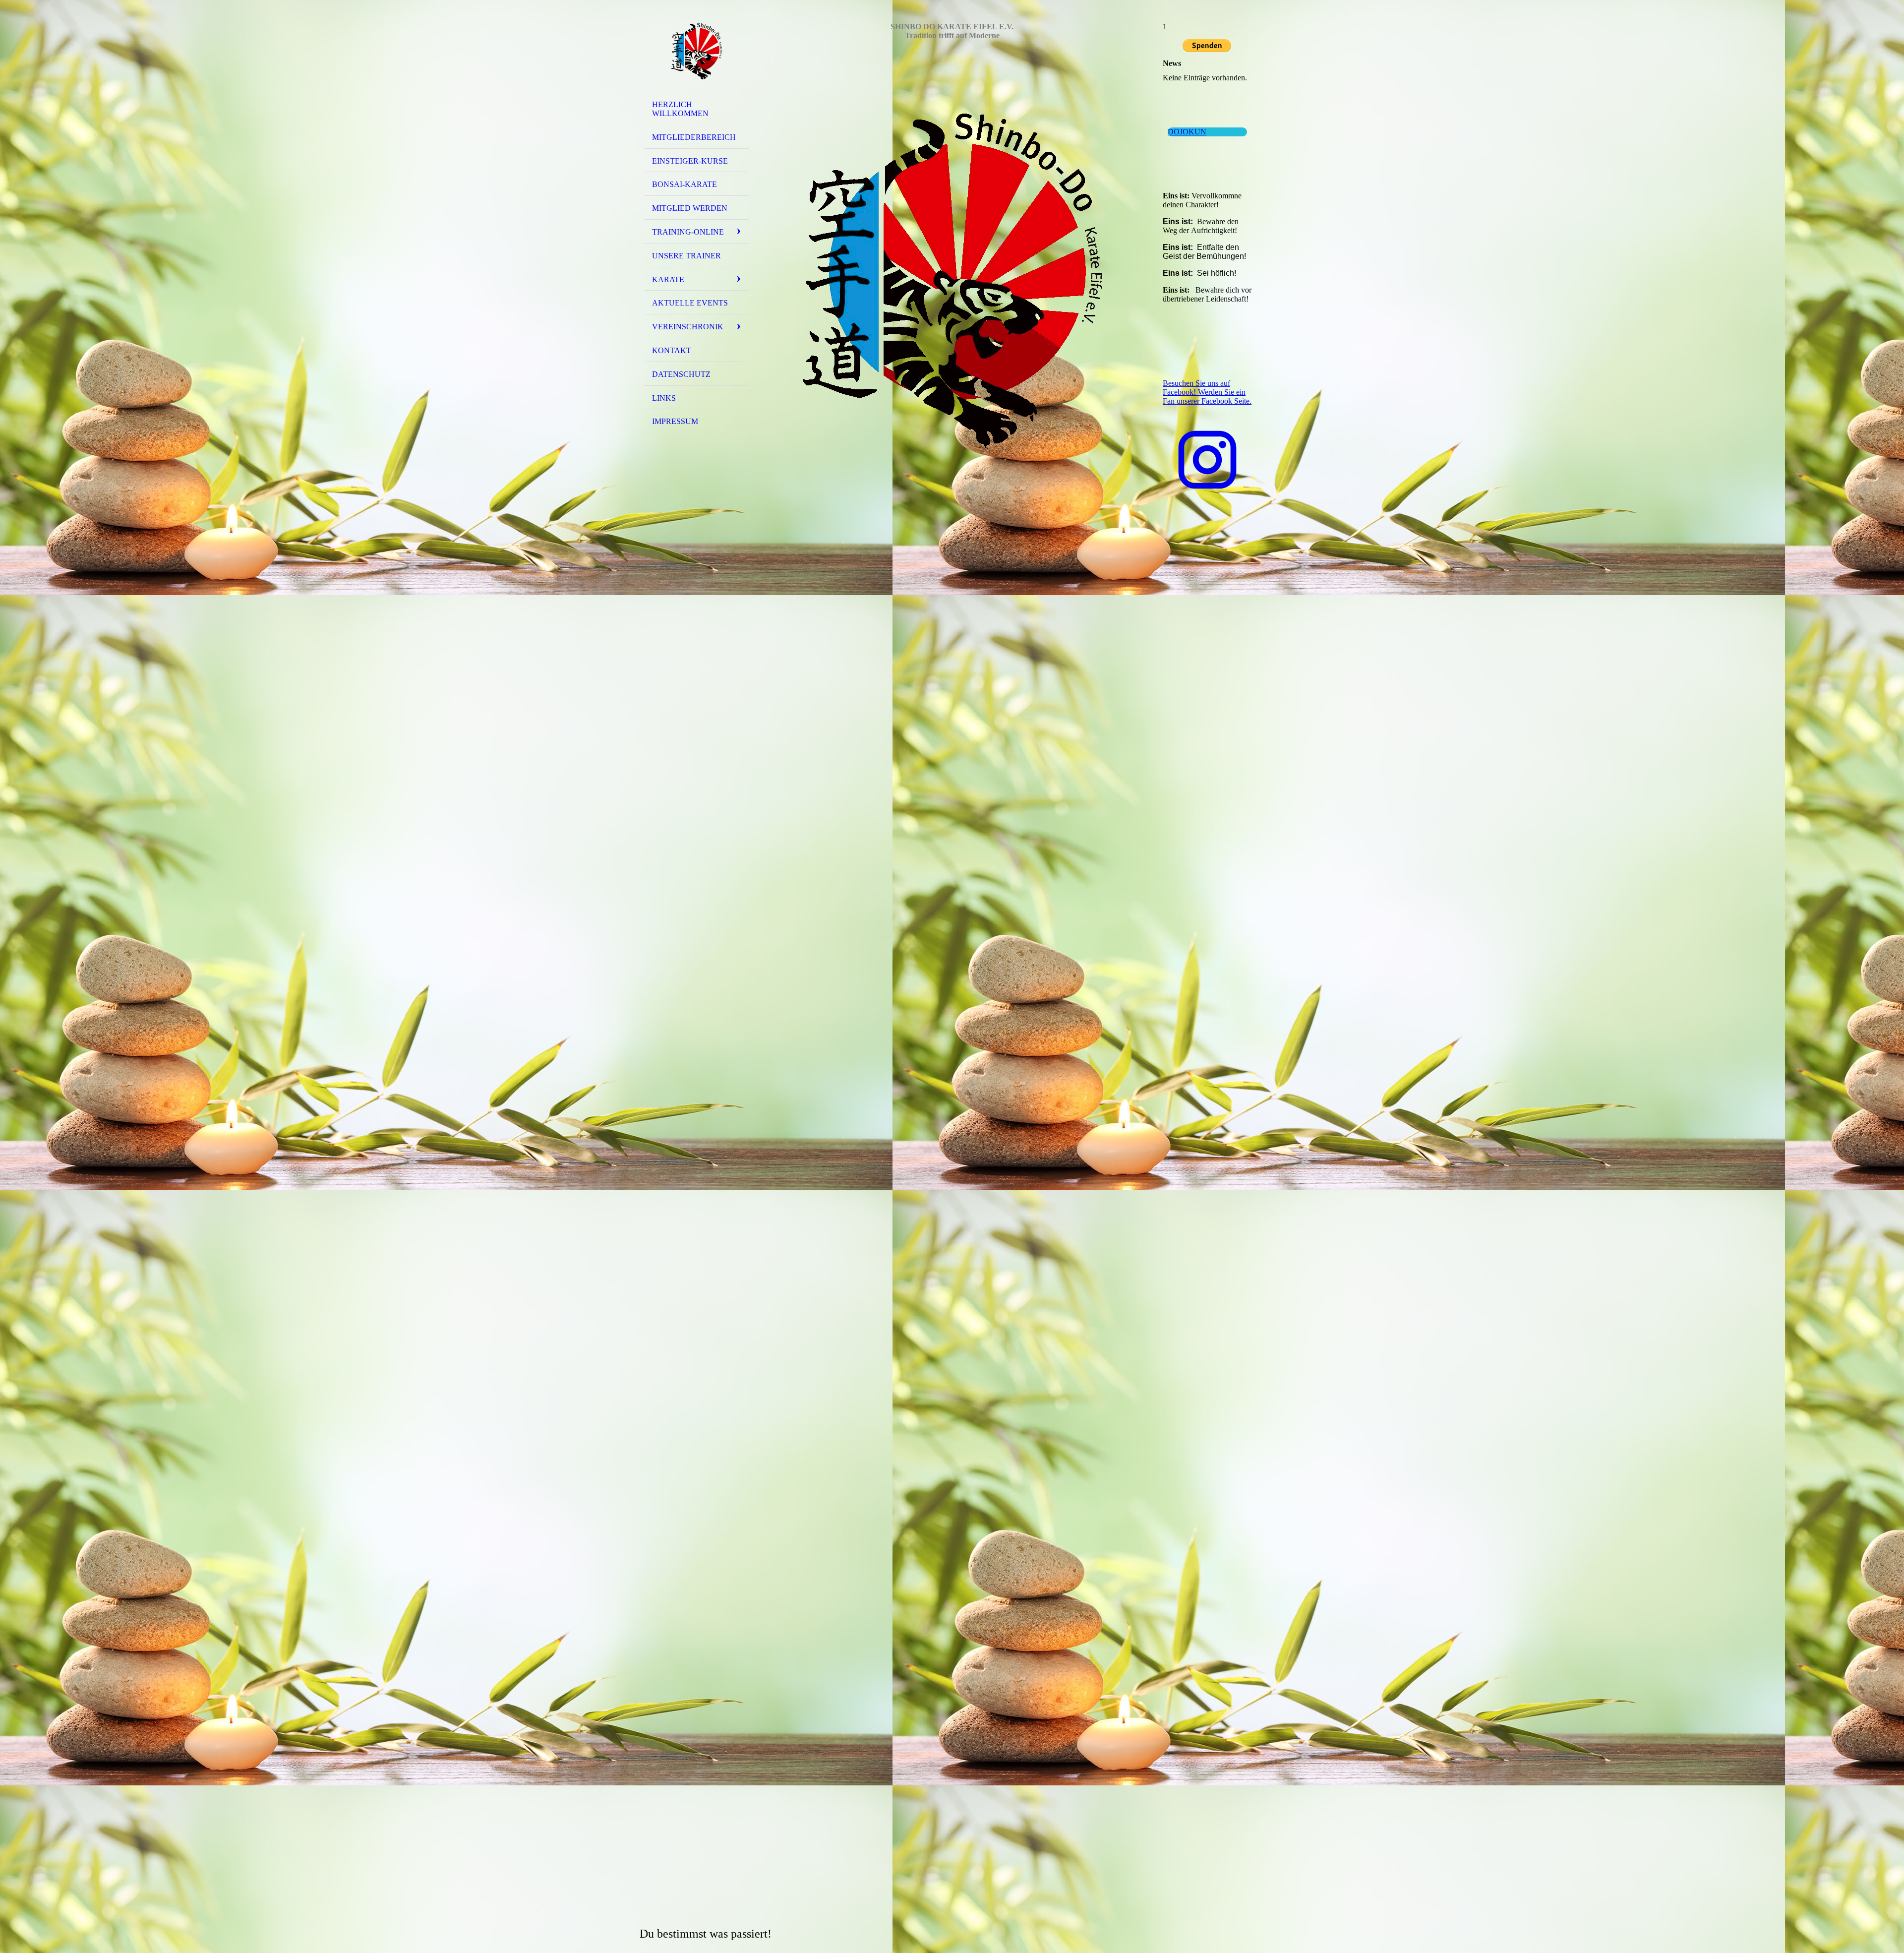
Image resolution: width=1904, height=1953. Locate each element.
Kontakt (672, 350)
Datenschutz (681, 374)
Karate (668, 279)
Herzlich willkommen (680, 109)
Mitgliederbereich (694, 137)
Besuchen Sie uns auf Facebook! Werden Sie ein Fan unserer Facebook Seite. (1207, 392)
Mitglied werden (690, 208)
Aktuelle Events (690, 303)
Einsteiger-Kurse (690, 161)
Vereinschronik (688, 327)
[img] (697, 51)
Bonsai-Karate (684, 184)
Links (664, 398)
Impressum (675, 421)
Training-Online (688, 232)
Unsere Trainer (686, 256)
